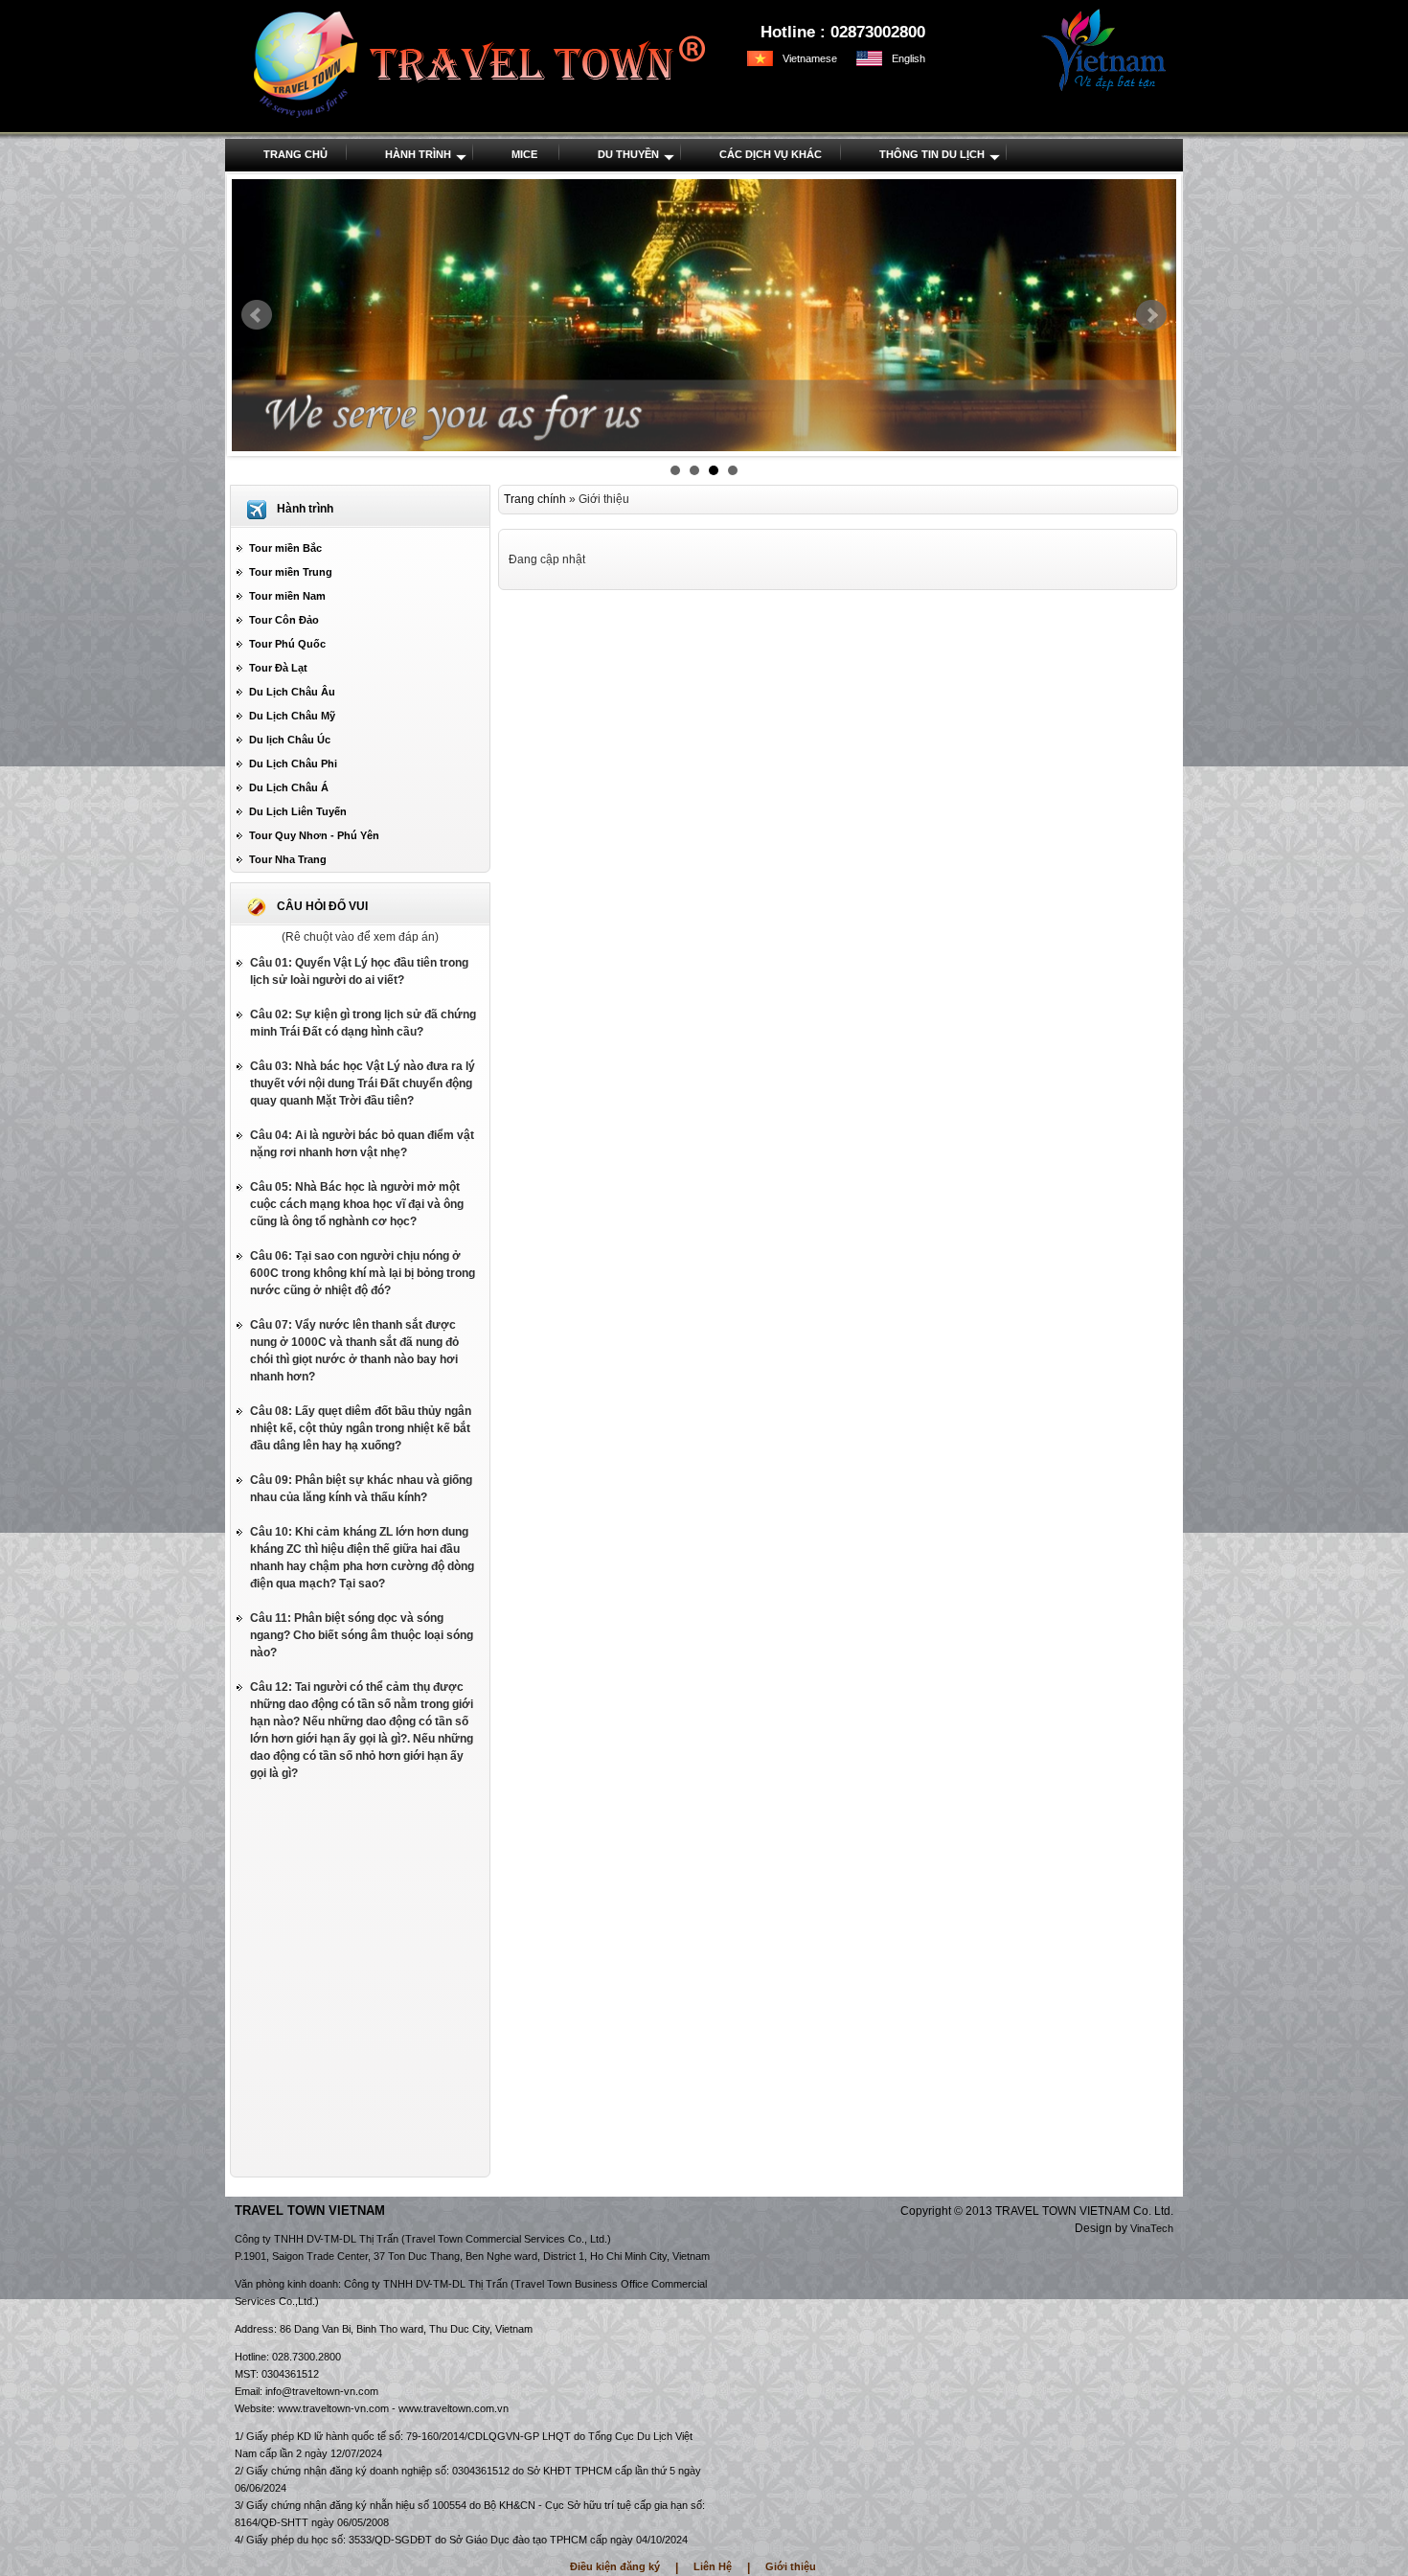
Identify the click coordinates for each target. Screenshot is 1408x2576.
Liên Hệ (713, 2566)
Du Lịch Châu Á (289, 787)
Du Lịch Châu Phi (293, 764)
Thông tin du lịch (932, 154)
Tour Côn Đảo (284, 620)
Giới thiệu (791, 2566)
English (908, 58)
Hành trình (418, 154)
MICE (524, 154)
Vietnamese (810, 58)
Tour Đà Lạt (278, 668)
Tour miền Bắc (285, 548)
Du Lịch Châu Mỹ (292, 716)
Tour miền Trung (291, 572)
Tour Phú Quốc (287, 644)
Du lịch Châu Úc (290, 740)
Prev (257, 315)
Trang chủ (295, 154)
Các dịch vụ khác (771, 154)
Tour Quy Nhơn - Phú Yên (314, 835)
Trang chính (535, 499)
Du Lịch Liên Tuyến (298, 811)
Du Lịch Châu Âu (292, 692)
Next (1151, 315)
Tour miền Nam (287, 596)
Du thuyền (628, 154)
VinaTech (1152, 2228)
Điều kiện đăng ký (615, 2566)
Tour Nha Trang (288, 859)
